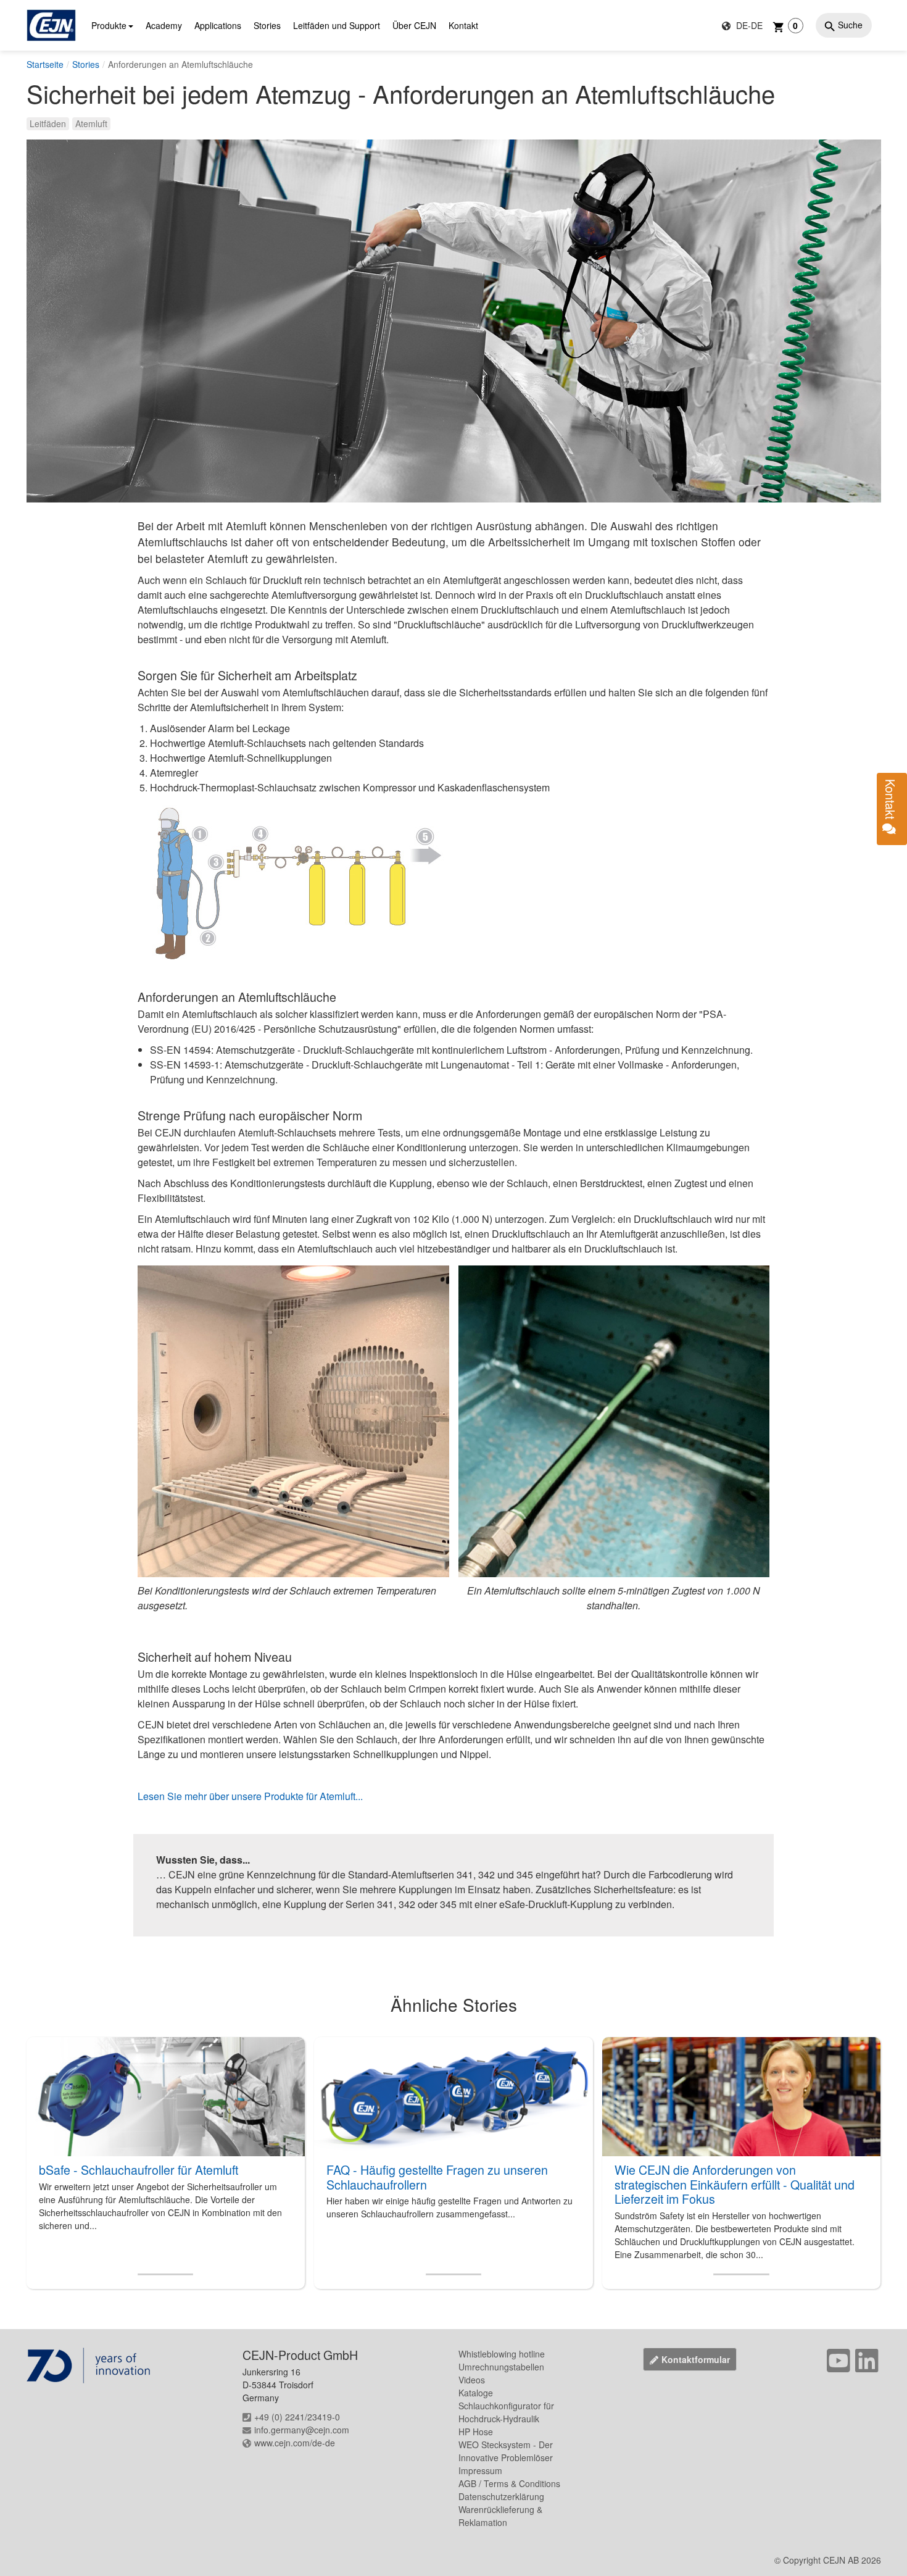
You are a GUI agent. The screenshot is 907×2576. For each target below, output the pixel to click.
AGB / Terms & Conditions (509, 2483)
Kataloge (476, 2393)
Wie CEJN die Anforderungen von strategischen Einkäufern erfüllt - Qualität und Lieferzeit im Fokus (735, 2184)
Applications (218, 25)
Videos (472, 2380)
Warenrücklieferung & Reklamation (500, 2516)
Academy (164, 25)
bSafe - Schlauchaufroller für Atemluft (139, 2170)
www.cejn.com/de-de (295, 2443)
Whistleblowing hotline (502, 2354)
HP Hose (476, 2432)
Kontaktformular (696, 2359)
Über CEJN (414, 25)
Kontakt (463, 25)
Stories (267, 25)
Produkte (109, 25)
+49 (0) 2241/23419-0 (297, 2417)
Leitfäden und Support (337, 25)
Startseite (45, 64)
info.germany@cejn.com (302, 2430)
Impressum (480, 2470)
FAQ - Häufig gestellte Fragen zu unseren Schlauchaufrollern (437, 2177)
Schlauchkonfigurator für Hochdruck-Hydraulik (506, 2412)
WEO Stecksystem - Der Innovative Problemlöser (506, 2451)
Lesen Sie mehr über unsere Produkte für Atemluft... (250, 1796)
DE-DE (748, 25)
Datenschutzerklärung (501, 2496)
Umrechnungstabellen (501, 2367)
